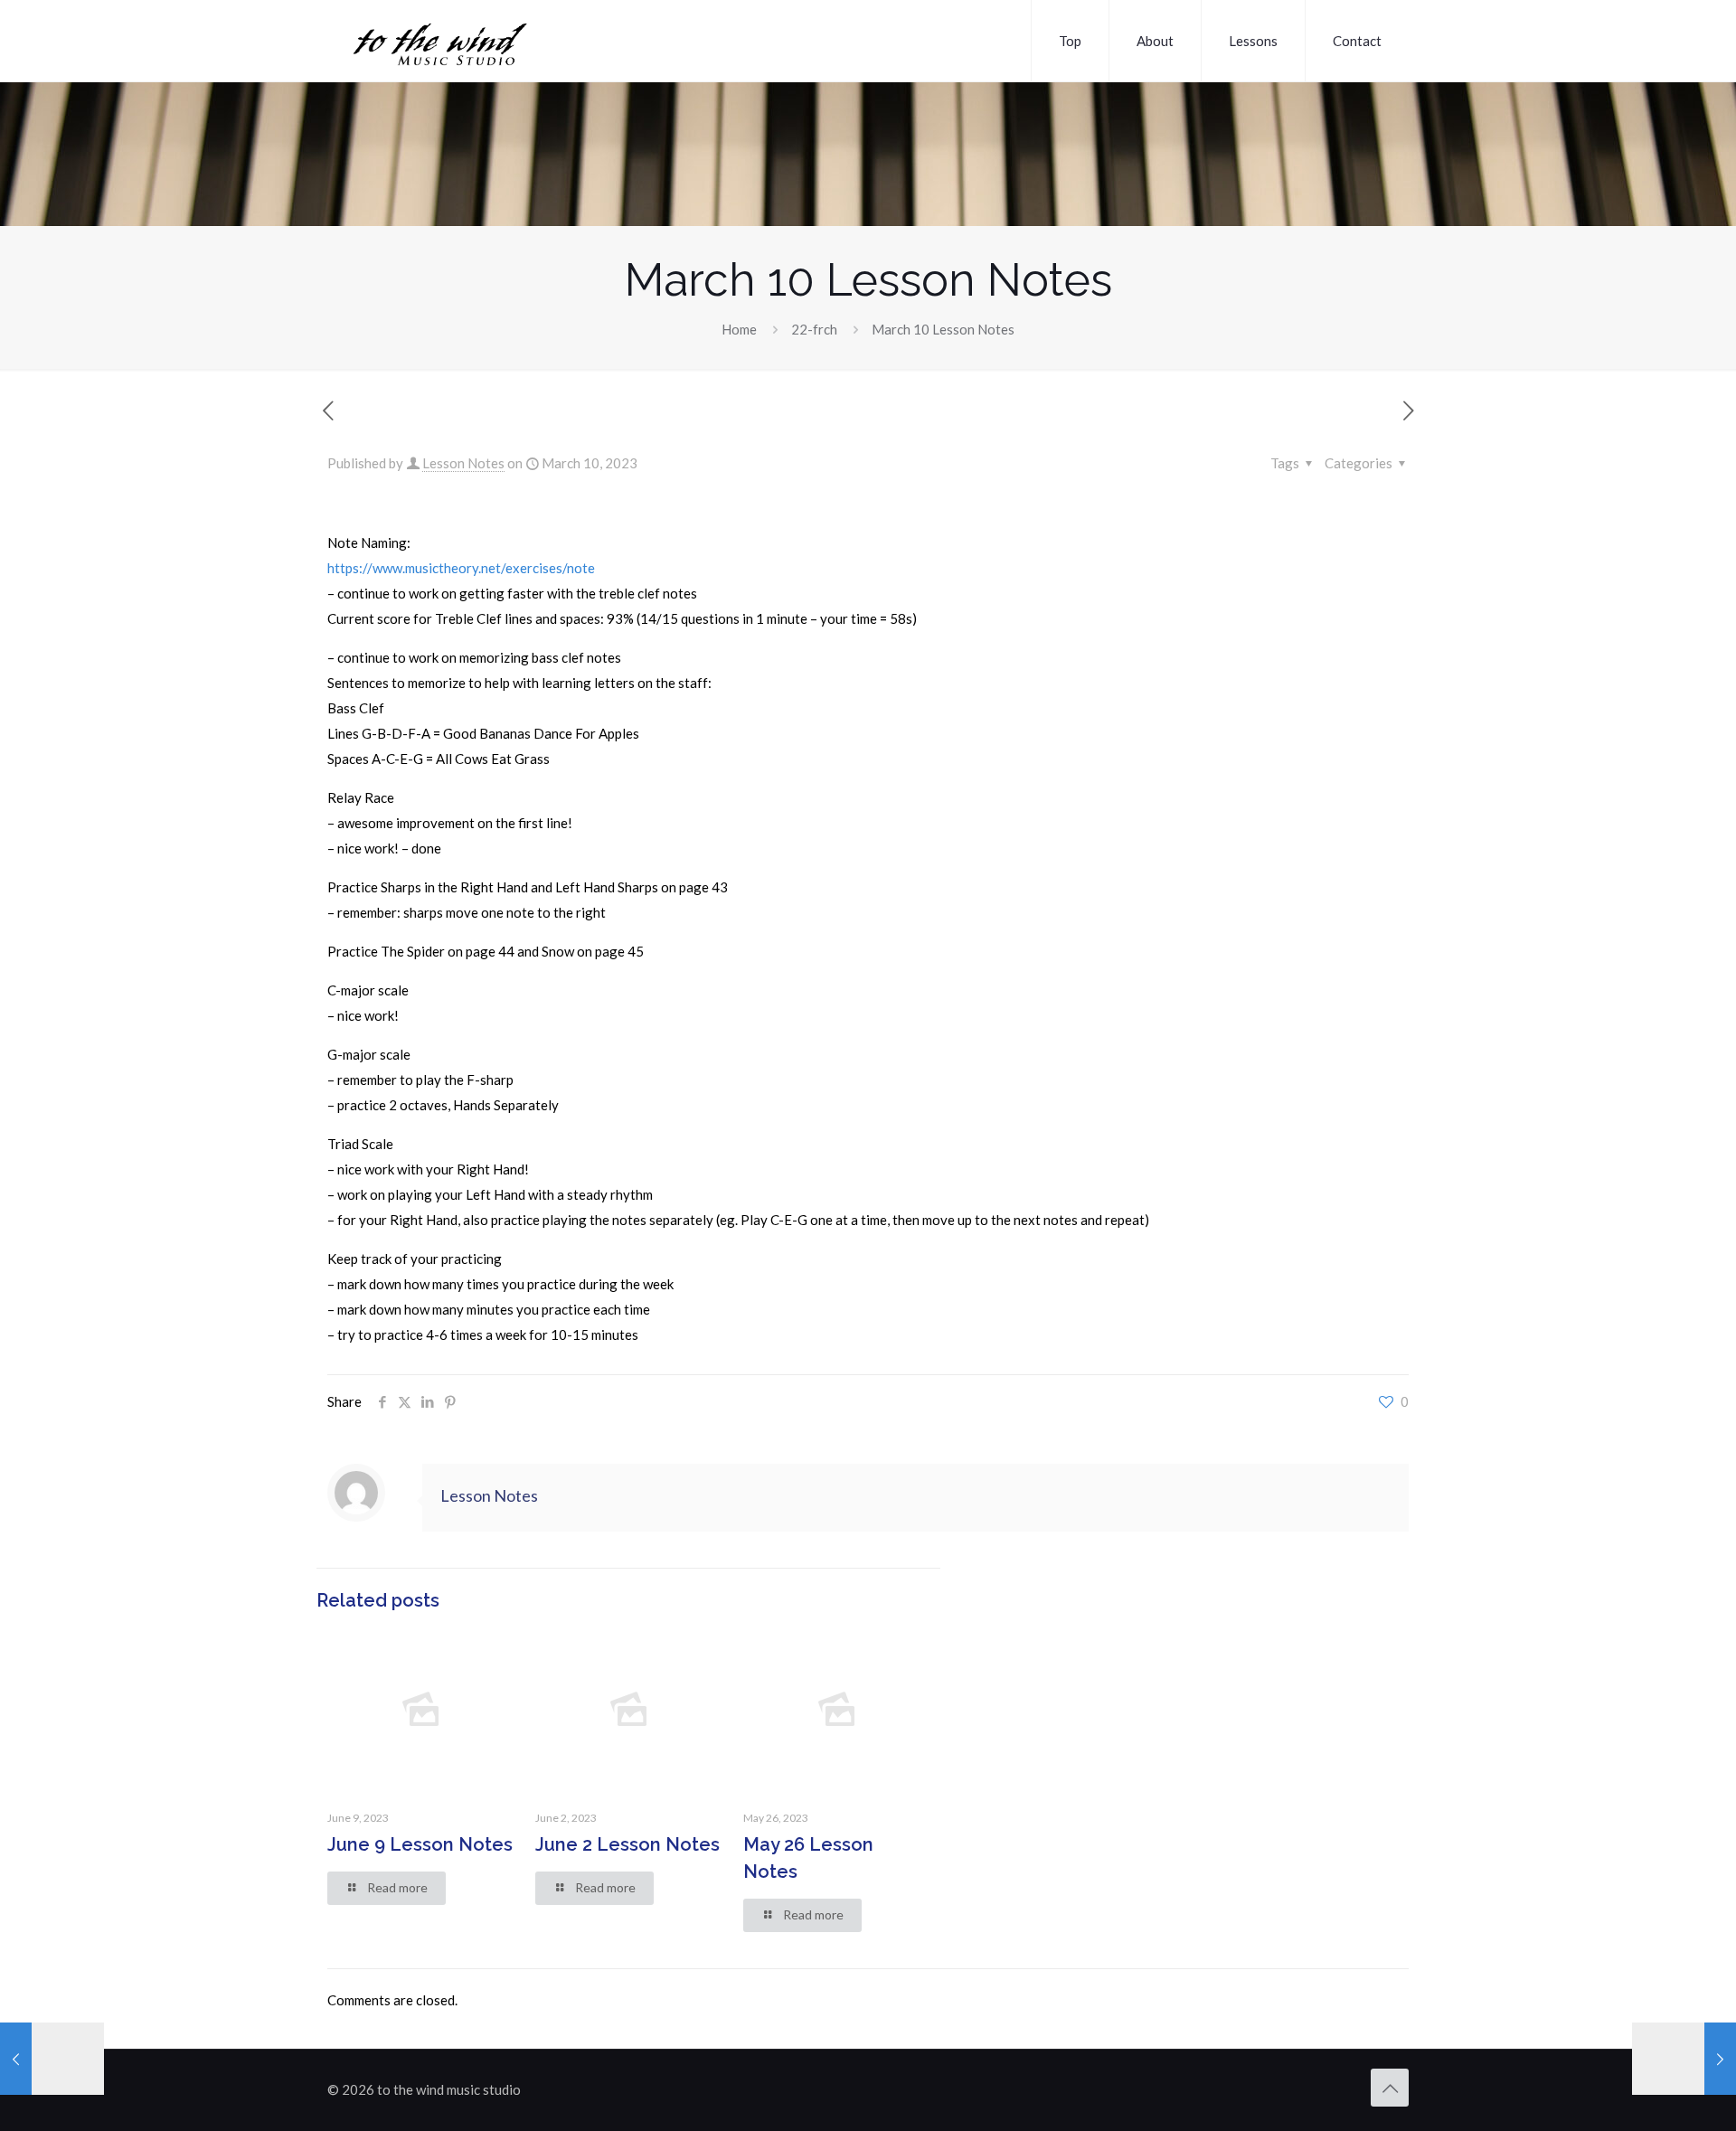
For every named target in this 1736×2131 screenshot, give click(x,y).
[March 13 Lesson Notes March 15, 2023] (1684, 2059)
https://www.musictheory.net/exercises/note (461, 568)
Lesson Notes (463, 463)
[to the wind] (490, 41)
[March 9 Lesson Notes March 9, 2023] (52, 2059)
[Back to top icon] (1390, 2088)
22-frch (814, 329)
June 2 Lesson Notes (627, 1844)
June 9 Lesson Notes (420, 1844)
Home (739, 329)
